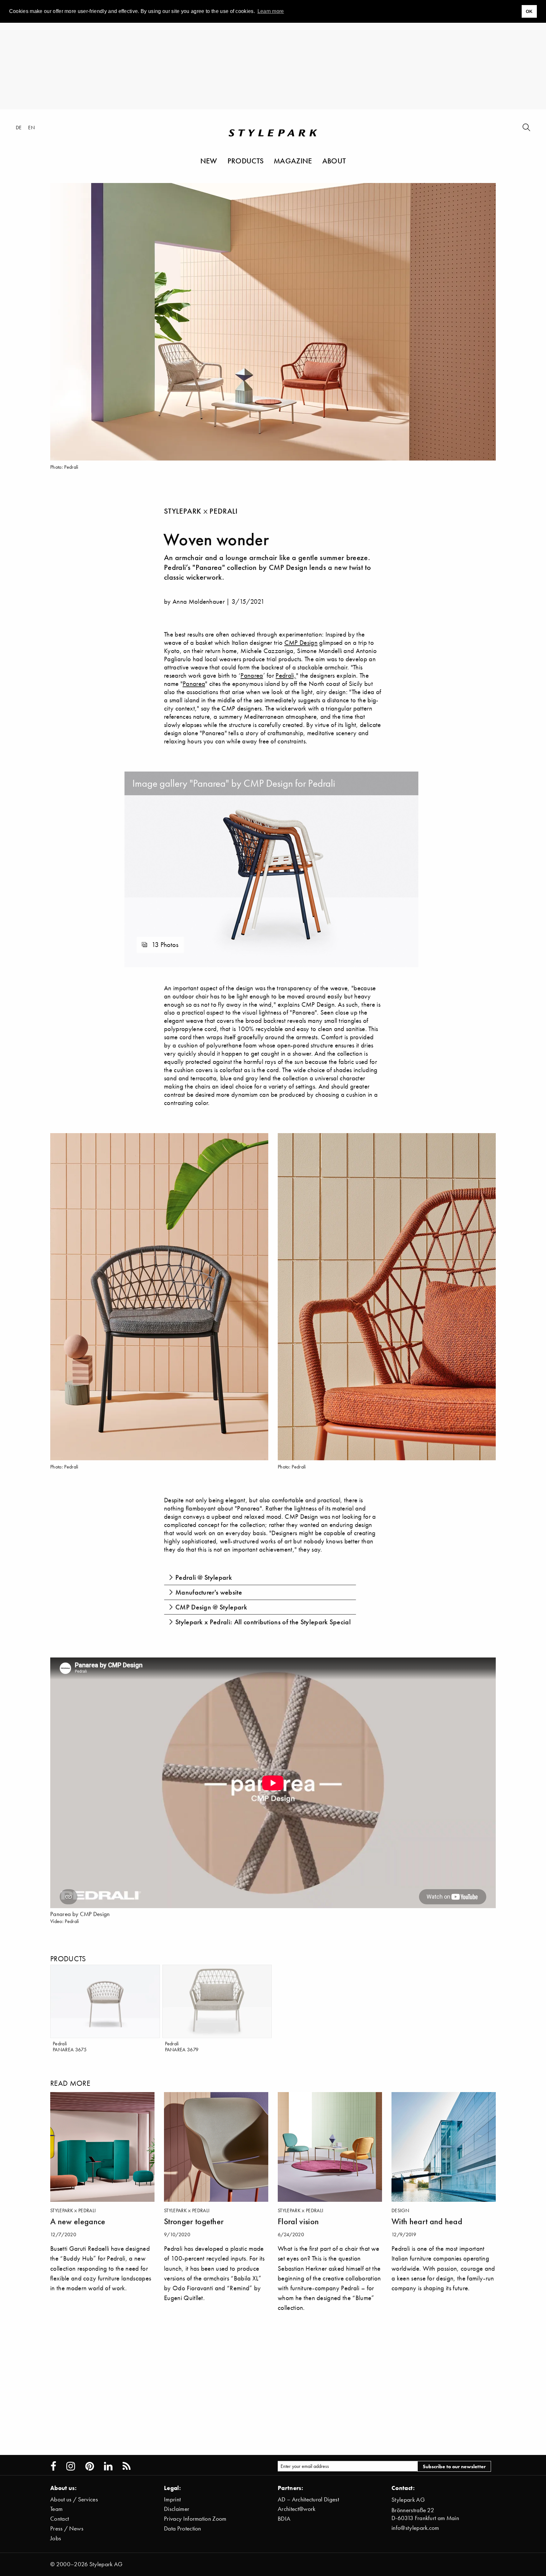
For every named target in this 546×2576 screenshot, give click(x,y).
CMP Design (301, 642)
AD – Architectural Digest (308, 2499)
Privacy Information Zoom (195, 2519)
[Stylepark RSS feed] (127, 2466)
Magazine (293, 161)
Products (246, 161)
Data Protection (183, 2528)
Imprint (172, 2499)
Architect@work (297, 2509)
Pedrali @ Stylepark (204, 1577)
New (209, 161)
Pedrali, (286, 675)
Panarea (252, 675)
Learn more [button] (271, 11)
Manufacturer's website (209, 1592)
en (31, 127)
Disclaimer (177, 2509)
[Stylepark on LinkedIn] (108, 2466)
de (19, 127)
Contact (60, 2519)
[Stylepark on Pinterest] (90, 2466)
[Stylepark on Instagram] (71, 2466)
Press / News (67, 2528)
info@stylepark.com (415, 2528)
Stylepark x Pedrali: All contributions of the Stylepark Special (263, 1622)
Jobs (56, 2538)
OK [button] (529, 11)
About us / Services (74, 2499)
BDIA (284, 2519)
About (334, 161)
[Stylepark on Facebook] (53, 2466)
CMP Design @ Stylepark (211, 1607)
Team (56, 2509)
